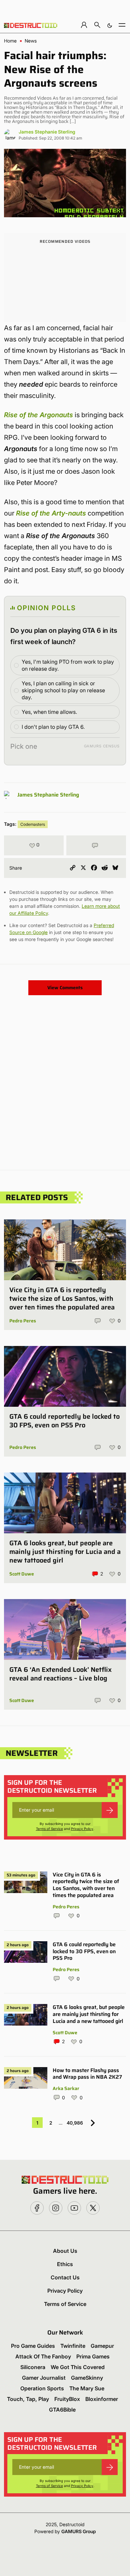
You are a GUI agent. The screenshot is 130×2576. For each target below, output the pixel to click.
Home (10, 41)
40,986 (75, 2123)
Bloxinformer (102, 2399)
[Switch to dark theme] (110, 25)
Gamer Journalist (44, 2378)
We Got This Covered (78, 2367)
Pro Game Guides (33, 2346)
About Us (65, 2251)
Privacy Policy (82, 1829)
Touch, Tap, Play (28, 2399)
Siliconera (33, 2367)
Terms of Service (49, 1829)
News (31, 41)
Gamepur (102, 2346)
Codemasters (33, 824)
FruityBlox (67, 2399)
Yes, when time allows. (49, 712)
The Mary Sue (87, 2388)
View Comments (65, 988)
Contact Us (65, 2277)
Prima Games (93, 2356)
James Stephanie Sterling (47, 132)
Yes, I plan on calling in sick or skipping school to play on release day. (63, 690)
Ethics (65, 2264)
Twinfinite (73, 2346)
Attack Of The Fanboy (43, 2356)
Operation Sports (42, 2388)
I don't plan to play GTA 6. (53, 727)
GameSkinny (87, 2378)
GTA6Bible (62, 2410)
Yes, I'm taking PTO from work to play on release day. (68, 665)
